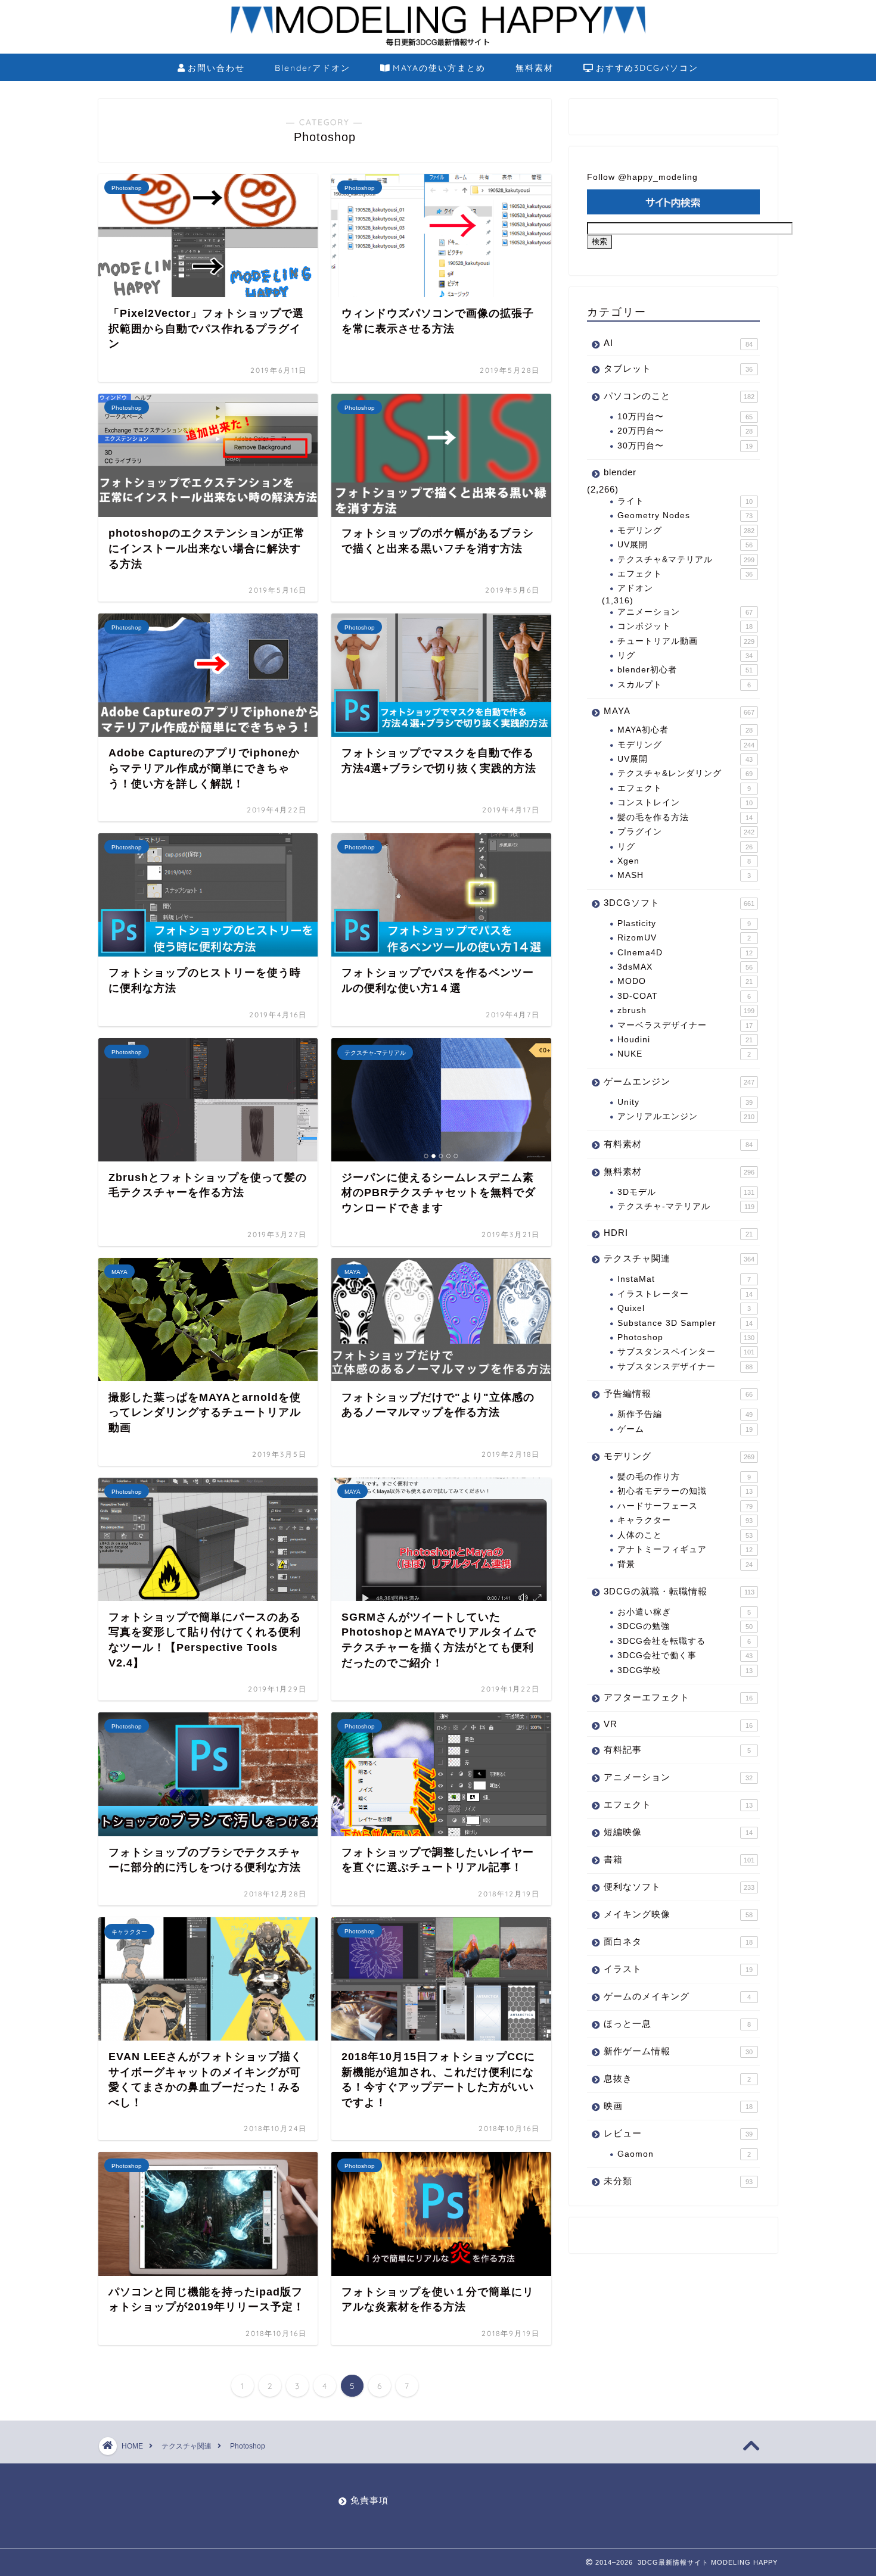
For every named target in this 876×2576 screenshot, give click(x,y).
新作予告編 (685, 1414)
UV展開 (685, 545)
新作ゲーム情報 (678, 2051)
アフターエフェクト (678, 1697)
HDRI (678, 1233)
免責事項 (369, 2500)
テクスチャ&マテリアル (686, 560)
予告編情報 (678, 1393)
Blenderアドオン (313, 68)
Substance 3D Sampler (685, 1323)
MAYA (679, 711)
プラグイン (686, 832)
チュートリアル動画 (686, 641)
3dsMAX (685, 967)
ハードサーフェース (685, 1506)
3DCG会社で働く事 (685, 1655)
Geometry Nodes (685, 515)
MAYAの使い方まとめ (439, 68)
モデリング (686, 530)
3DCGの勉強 (685, 1626)
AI (678, 343)
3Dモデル (686, 1192)
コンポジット (685, 626)
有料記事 (677, 1750)
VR (678, 1724)
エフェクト (685, 574)
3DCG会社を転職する (684, 1641)
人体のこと (685, 1535)
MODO (685, 981)
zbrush (686, 1010)
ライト (685, 501)
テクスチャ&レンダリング (685, 773)
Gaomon (684, 2154)
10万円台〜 (685, 417)
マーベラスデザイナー (685, 1025)
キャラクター (685, 1520)
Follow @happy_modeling (642, 177)
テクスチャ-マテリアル (686, 1206)
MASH (684, 875)
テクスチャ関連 (679, 1258)
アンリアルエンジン (686, 1116)
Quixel (684, 1308)
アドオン (635, 588)
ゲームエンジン (679, 1081)
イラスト (678, 1969)
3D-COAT (684, 996)
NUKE (684, 1054)
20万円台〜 (685, 431)
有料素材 (678, 1144)
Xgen (684, 861)
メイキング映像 (678, 1914)
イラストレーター (685, 1294)
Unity (685, 1102)
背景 (685, 1564)
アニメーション (685, 612)
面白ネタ (678, 1941)
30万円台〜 (685, 446)
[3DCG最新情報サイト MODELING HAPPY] (438, 44)
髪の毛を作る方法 (685, 817)
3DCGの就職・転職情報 (679, 1591)
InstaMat (684, 1279)
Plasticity (684, 923)
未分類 (678, 2181)
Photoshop (686, 1337)
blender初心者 (685, 670)
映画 (678, 2106)
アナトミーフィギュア (685, 1549)
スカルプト (684, 685)
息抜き (677, 2078)
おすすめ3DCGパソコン (647, 68)
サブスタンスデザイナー (685, 1367)
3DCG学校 (685, 1670)
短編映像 (678, 1832)
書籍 (679, 1859)
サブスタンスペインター (686, 1352)
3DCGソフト (679, 903)
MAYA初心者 (685, 730)
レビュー (678, 2133)
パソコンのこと (679, 396)
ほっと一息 (677, 2024)
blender (620, 472)
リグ (685, 655)
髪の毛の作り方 (684, 1477)
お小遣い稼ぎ (684, 1612)
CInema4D (685, 953)
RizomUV (684, 938)
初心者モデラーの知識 (685, 1491)
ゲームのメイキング (677, 1996)
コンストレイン (685, 803)
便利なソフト (679, 1887)
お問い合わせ (216, 68)
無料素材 (535, 68)
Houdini (685, 1040)
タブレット (678, 368)
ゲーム (685, 1429)
